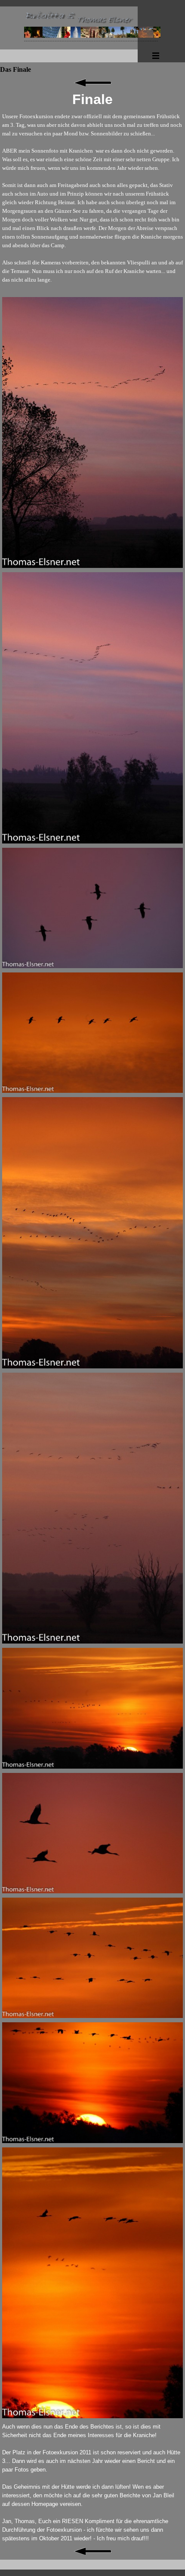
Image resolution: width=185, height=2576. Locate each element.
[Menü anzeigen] (156, 55)
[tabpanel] (92, 100)
